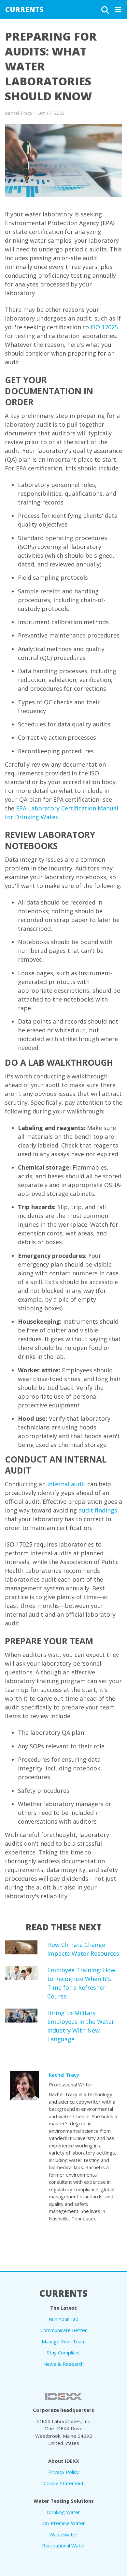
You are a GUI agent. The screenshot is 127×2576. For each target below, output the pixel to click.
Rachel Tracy (64, 2075)
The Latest (63, 2308)
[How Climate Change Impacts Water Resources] (21, 1947)
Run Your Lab (64, 2319)
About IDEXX (64, 2461)
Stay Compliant (63, 2352)
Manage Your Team (64, 2341)
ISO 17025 (104, 327)
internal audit (66, 1484)
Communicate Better (64, 2330)
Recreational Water (64, 2546)
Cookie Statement (64, 2483)
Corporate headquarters (63, 2410)
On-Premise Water (64, 2523)
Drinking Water (63, 2512)
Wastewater (63, 2534)
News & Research (63, 2364)
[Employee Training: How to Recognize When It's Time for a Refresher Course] (21, 1973)
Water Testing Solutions (64, 2501)
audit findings (98, 1510)
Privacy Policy (63, 2472)
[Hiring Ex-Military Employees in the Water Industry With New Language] (21, 2016)
